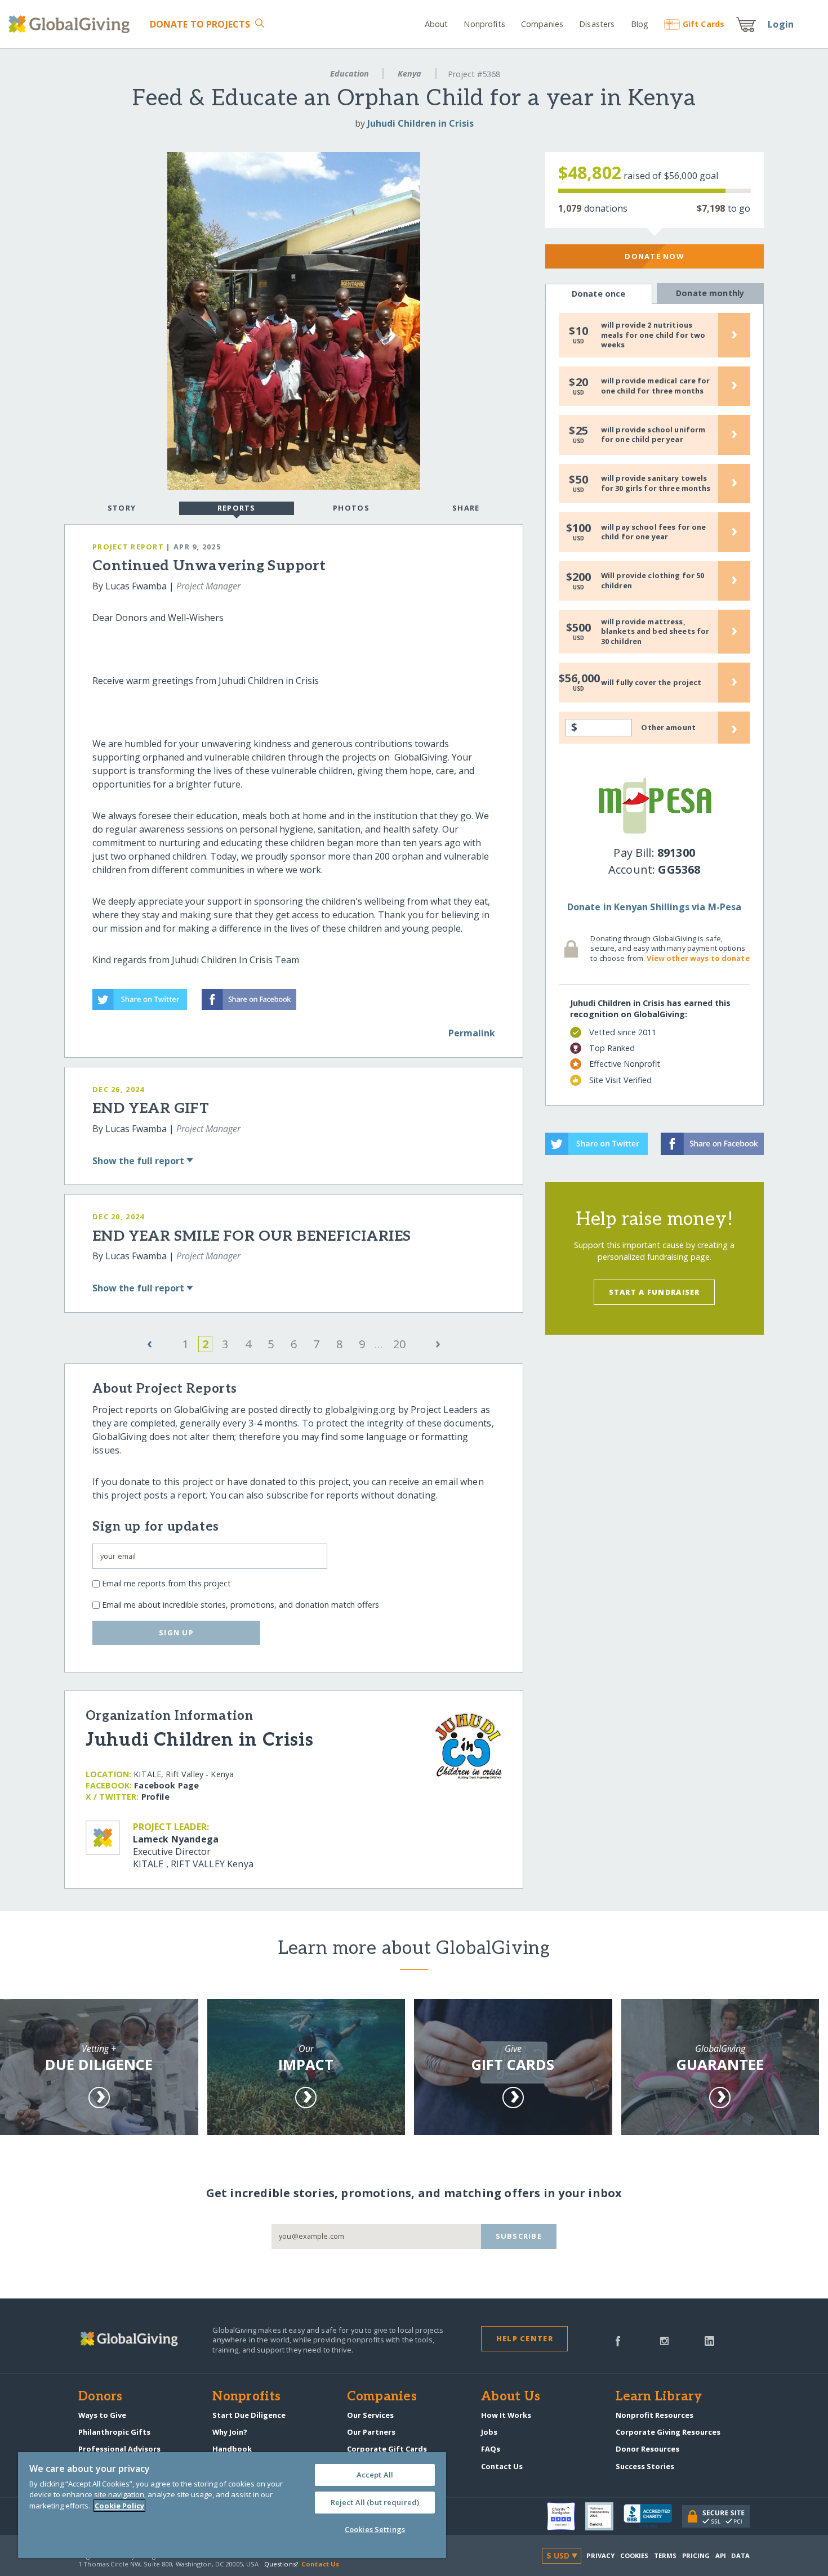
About (437, 24)
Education (350, 73)
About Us (511, 2397)
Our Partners (371, 2432)
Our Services (370, 2415)
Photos (351, 508)
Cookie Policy (119, 2506)
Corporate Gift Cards (387, 2449)
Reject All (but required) (375, 2502)
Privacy (600, 2555)
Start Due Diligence (249, 2415)
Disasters (597, 24)
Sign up (176, 1633)
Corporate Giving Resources (668, 2432)
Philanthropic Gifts (114, 2432)
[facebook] (618, 2340)
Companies (542, 24)
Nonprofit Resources (655, 2415)
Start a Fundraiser (655, 1292)
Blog (640, 24)
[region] (232, 2505)
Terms (665, 2555)
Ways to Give (102, 2415)
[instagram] (664, 2340)
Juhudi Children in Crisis (420, 123)
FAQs (491, 2449)
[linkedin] (709, 2340)
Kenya (409, 73)
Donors (100, 2397)
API (721, 2555)
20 (399, 1344)
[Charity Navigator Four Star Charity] (566, 2516)
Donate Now (654, 256)
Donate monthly (710, 293)
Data (740, 2555)
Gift (704, 24)
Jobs (489, 2432)
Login (781, 24)
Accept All (375, 2475)
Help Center (525, 2338)
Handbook (232, 2449)
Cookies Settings (375, 2529)
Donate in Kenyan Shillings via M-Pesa (655, 907)
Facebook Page (166, 1785)
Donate (200, 24)
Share (466, 508)
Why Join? (230, 2432)
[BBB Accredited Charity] (653, 2516)
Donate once (599, 294)
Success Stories (645, 2466)
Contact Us (502, 2466)
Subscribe (519, 2236)
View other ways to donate (698, 958)
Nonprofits (484, 24)
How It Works (506, 2415)
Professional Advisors (119, 2449)
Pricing (696, 2555)
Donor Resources (647, 2449)
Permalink (472, 1033)
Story (122, 508)
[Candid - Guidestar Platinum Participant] (604, 2516)
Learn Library (659, 2397)
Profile (155, 1797)
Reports (237, 508)
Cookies (635, 2555)
